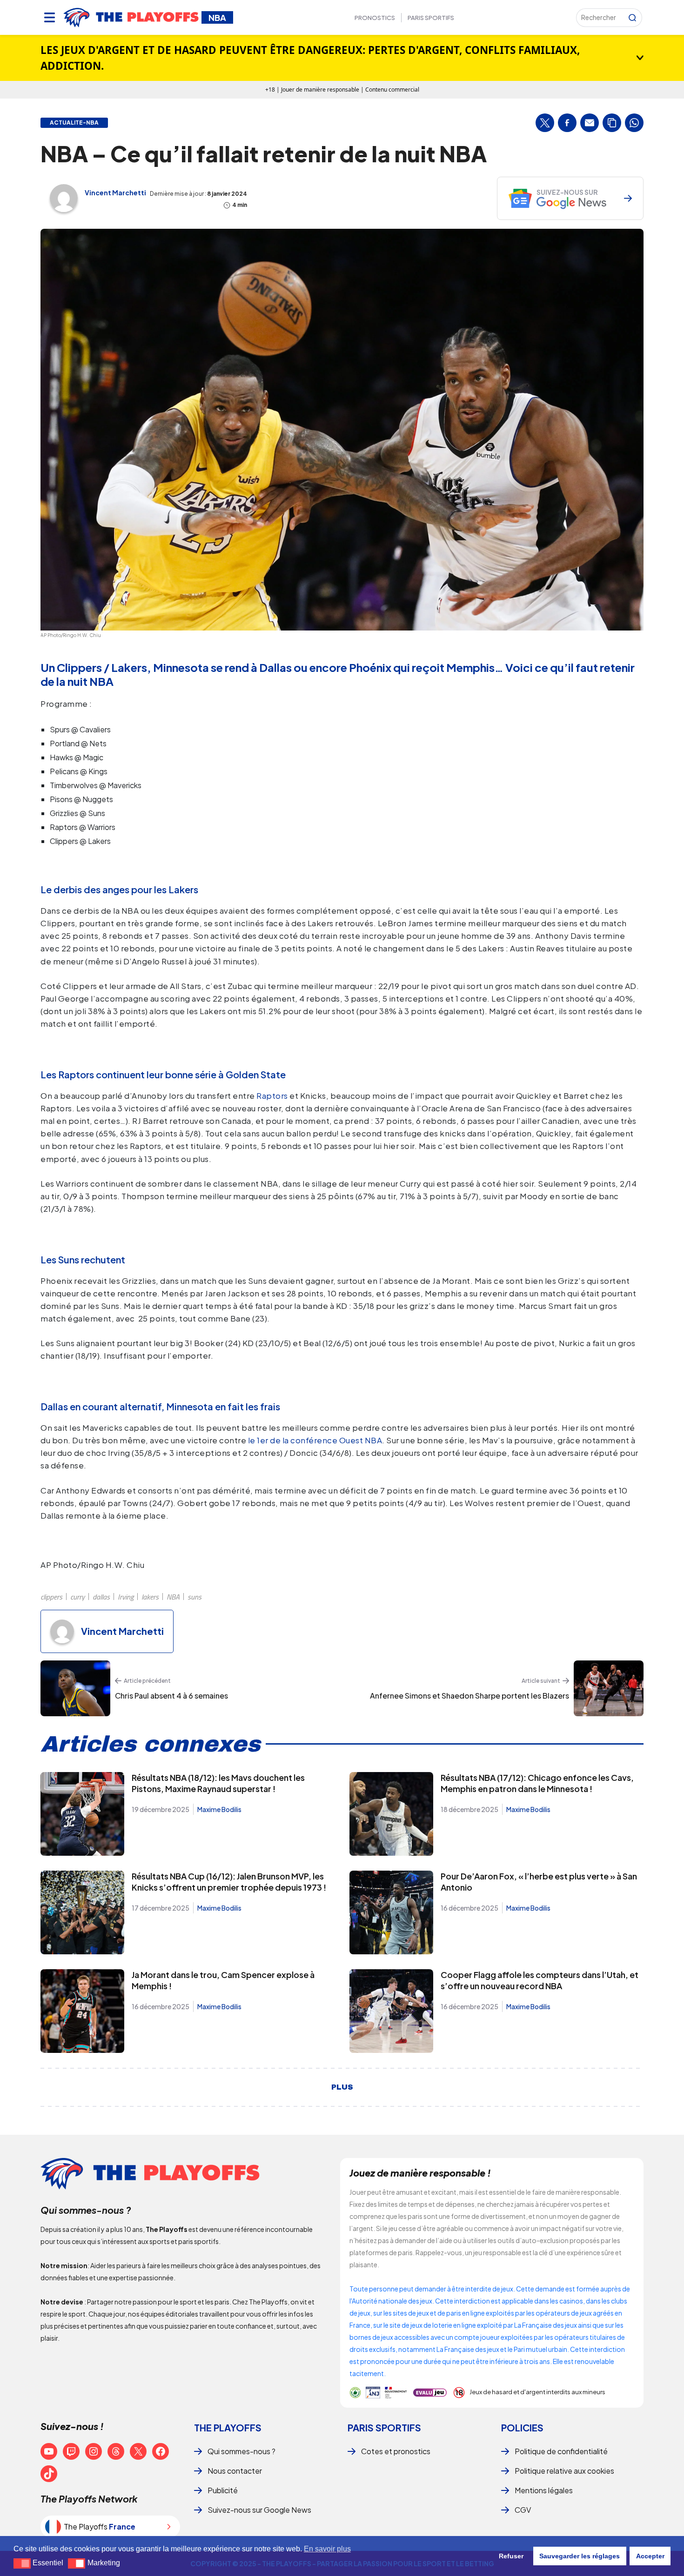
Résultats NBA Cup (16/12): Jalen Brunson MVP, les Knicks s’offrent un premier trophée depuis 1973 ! (229, 1882)
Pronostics (375, 18)
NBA (173, 1597)
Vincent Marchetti (115, 193)
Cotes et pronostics (396, 2451)
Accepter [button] (650, 2556)
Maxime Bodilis (219, 1809)
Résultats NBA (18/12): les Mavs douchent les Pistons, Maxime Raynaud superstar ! (218, 1783)
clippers (51, 1597)
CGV (523, 2510)
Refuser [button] (511, 2556)
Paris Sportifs (431, 18)
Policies (522, 2427)
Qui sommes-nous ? (241, 2451)
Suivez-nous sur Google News (259, 2510)
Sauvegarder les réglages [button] (580, 2556)
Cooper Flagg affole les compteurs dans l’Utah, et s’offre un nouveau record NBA (540, 1980)
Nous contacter (235, 2471)
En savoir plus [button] (327, 2549)
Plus (342, 2087)
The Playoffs (228, 2427)
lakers (150, 1597)
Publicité (223, 2490)
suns (194, 1597)
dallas (101, 1597)
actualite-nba (74, 123)
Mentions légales (544, 2490)
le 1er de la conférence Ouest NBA (315, 1440)
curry (77, 1597)
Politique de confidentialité (561, 2451)
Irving (126, 1597)
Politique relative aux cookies (564, 2471)
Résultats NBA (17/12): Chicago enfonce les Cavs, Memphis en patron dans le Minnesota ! (537, 1783)
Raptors (272, 1095)
